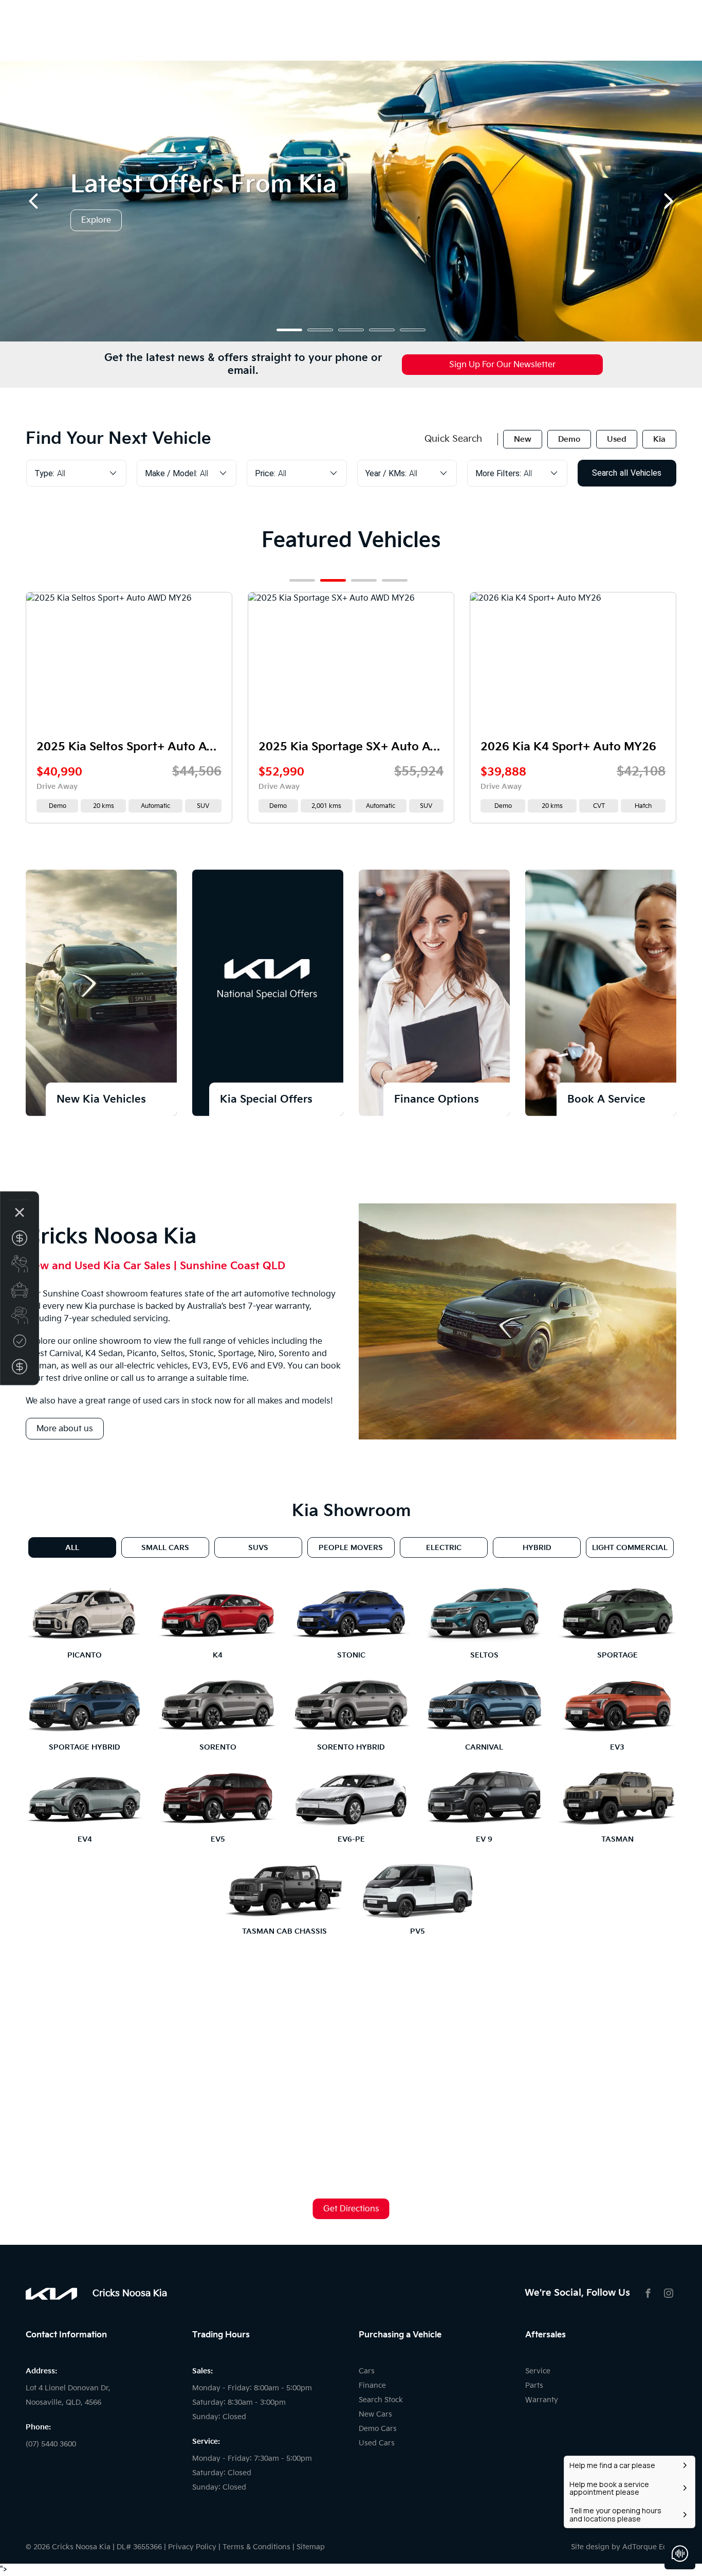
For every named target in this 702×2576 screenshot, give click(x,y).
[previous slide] (33, 201)
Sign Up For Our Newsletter (502, 365)
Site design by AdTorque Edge (624, 2547)
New (523, 439)
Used (617, 439)
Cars (367, 2371)
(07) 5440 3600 (51, 2444)
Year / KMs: (386, 473)
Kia (659, 439)
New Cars (375, 2414)
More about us (65, 1429)
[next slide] (669, 201)
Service (538, 2371)
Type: (44, 473)
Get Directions (351, 2209)
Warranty (542, 2400)
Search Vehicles (627, 473)
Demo (569, 439)
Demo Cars (378, 2429)
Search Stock (381, 2400)
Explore (96, 221)
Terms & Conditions (256, 2547)
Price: (265, 473)
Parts (534, 2385)
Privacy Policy (192, 2547)
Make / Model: (171, 473)
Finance (372, 2385)
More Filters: (498, 473)
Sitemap (311, 2547)
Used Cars (377, 2443)
